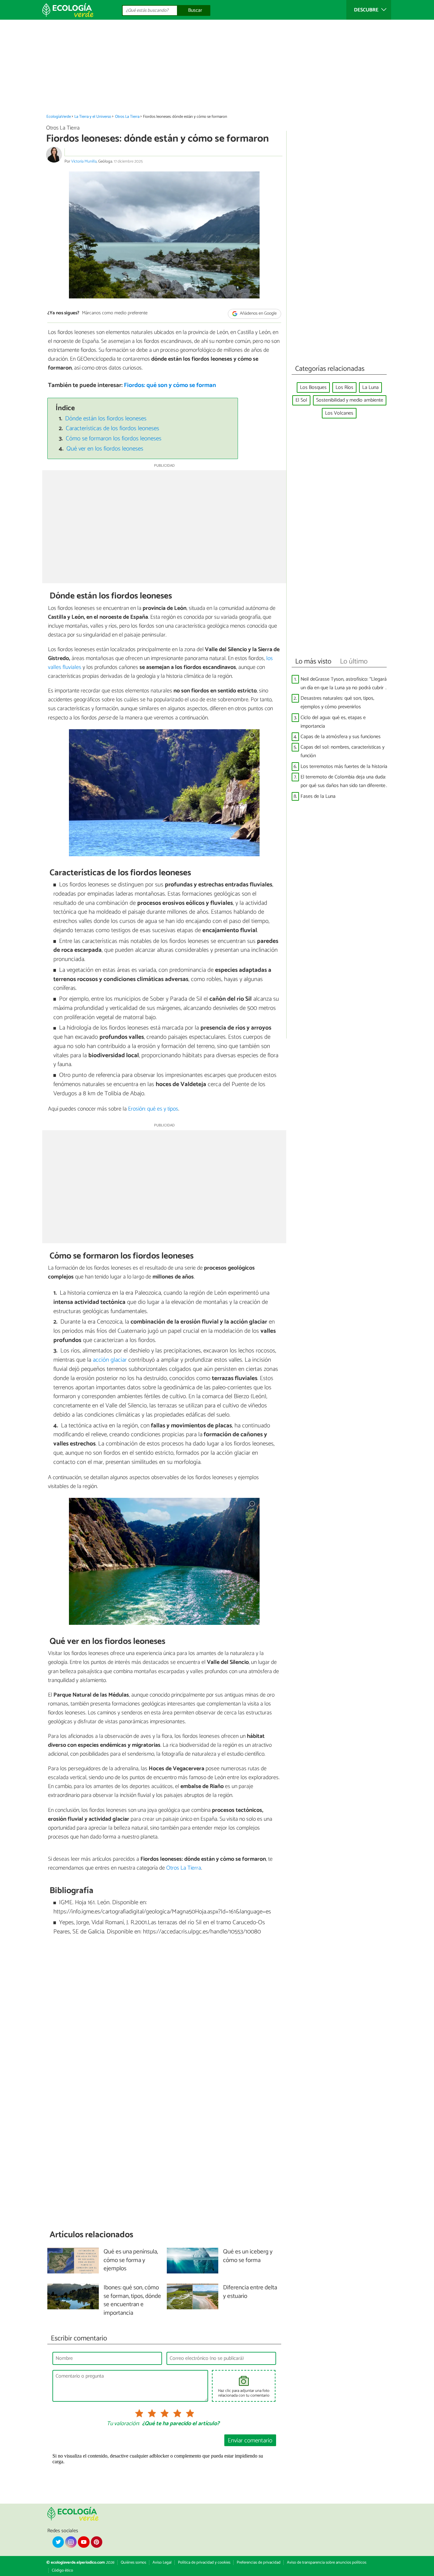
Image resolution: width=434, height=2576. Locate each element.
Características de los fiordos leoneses (112, 428)
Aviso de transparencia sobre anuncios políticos (327, 2563)
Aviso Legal (162, 2563)
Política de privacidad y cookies (204, 2563)
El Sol (301, 400)
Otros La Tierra (127, 117)
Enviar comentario (250, 2441)
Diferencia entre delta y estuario (250, 2292)
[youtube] (84, 2542)
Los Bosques (313, 387)
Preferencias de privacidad (259, 2563)
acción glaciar (110, 1360)
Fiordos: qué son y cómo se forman (170, 385)
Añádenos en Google (258, 314)
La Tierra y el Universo (93, 117)
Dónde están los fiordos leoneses (106, 419)
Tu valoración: (123, 2424)
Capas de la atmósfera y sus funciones (341, 737)
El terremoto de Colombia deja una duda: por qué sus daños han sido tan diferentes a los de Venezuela (344, 781)
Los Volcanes (339, 413)
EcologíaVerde (59, 117)
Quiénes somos (133, 2563)
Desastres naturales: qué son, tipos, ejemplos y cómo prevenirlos (337, 703)
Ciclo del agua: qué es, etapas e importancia (333, 722)
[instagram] (71, 2542)
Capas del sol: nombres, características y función (342, 751)
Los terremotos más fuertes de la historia (344, 767)
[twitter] (58, 2542)
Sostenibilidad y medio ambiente (350, 400)
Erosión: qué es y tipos (153, 1109)
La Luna (370, 387)
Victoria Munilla (84, 161)
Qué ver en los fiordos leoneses (105, 449)
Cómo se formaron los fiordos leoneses (114, 439)
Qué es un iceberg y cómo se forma (248, 2256)
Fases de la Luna (318, 796)
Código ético (62, 2570)
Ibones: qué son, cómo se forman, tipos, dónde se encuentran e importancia (132, 2301)
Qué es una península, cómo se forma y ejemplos (131, 2261)
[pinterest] (97, 2542)
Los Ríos (344, 387)
